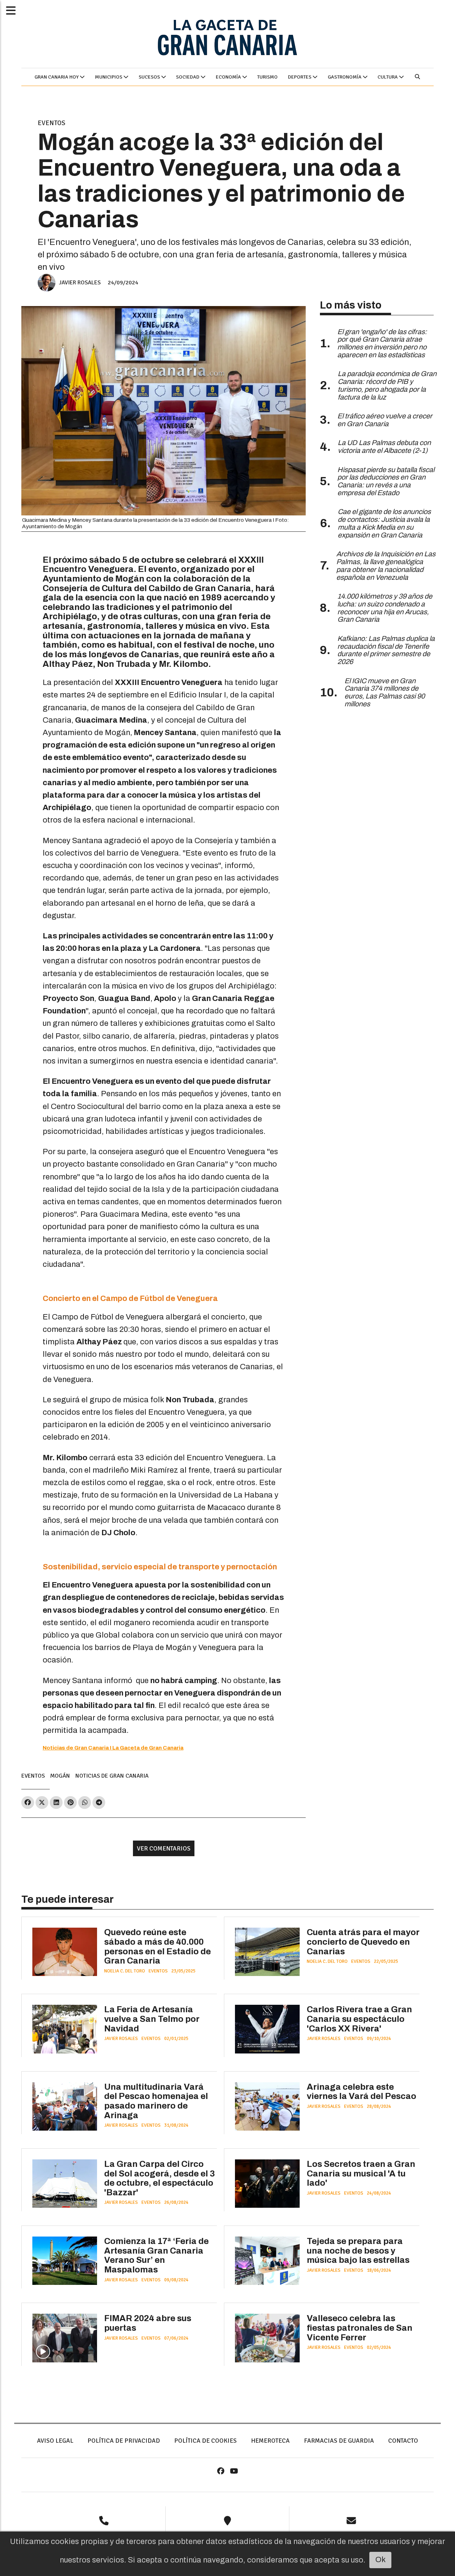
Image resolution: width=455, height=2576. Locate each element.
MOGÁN (60, 1776)
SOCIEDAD (188, 77)
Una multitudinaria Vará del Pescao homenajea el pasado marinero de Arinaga (156, 2101)
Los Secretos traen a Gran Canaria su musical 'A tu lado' (361, 2173)
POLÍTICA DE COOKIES (205, 2441)
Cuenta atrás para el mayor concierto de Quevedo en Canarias (363, 1942)
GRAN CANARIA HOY (57, 77)
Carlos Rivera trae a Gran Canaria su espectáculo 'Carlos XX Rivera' (359, 2019)
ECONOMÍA (229, 77)
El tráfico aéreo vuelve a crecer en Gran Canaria (385, 420)
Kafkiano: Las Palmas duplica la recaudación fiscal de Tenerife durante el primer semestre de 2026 (386, 650)
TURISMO (267, 77)
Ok (381, 2560)
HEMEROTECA (270, 2441)
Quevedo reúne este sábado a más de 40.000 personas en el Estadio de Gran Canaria (157, 1946)
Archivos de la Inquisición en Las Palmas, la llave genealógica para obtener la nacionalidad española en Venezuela (386, 566)
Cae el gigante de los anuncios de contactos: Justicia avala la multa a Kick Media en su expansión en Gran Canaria (384, 523)
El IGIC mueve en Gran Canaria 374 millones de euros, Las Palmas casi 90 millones (385, 692)
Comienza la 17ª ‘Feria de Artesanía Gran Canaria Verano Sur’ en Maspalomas (156, 2255)
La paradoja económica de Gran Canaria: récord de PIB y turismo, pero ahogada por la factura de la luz (387, 385)
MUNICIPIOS (109, 77)
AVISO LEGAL (55, 2441)
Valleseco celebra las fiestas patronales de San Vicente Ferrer (360, 2328)
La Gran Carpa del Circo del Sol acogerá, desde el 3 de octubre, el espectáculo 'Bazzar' (160, 2178)
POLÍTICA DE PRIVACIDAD (124, 2441)
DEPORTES (300, 77)
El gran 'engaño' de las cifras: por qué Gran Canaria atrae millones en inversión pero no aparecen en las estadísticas (382, 343)
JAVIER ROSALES (80, 282)
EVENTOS (52, 123)
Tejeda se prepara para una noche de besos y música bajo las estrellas (358, 2251)
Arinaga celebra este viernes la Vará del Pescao (362, 2092)
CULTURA (388, 77)
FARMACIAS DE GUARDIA (339, 2441)
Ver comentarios (164, 1848)
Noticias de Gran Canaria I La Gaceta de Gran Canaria (113, 1748)
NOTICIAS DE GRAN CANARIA (112, 1776)
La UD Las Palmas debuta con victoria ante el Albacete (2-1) (384, 447)
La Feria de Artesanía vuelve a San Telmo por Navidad (152, 2019)
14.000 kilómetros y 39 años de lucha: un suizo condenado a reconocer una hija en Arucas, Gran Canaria (385, 608)
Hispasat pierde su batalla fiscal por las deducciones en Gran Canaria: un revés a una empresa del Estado (386, 481)
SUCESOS (150, 77)
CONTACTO (403, 2441)
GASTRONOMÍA (345, 77)
